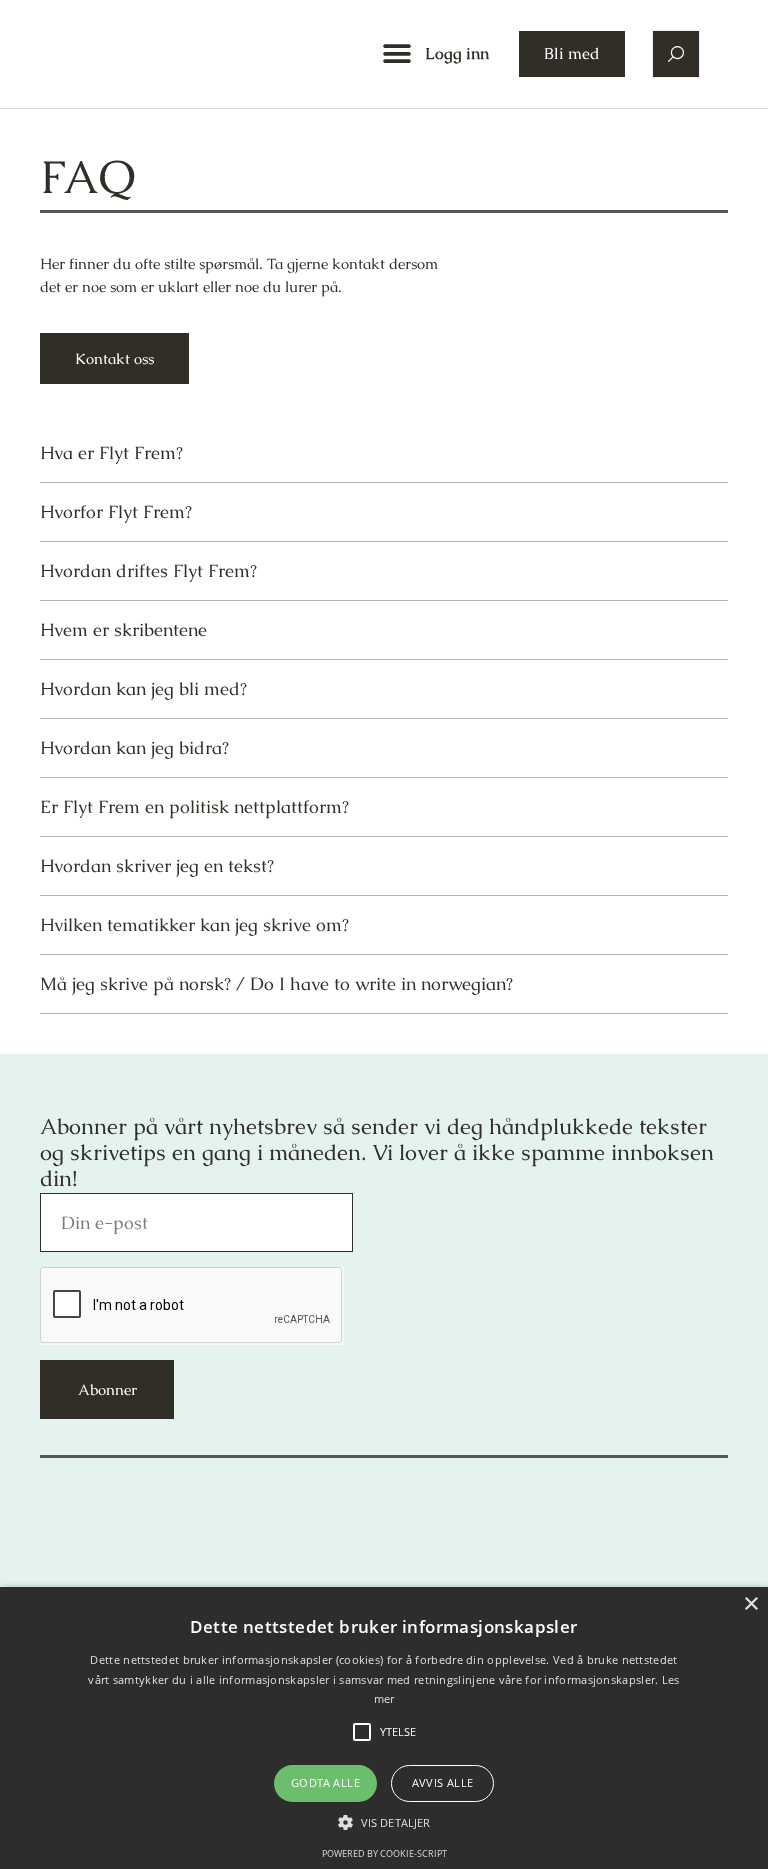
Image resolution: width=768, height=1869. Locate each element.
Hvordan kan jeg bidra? (134, 747)
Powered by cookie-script (384, 1853)
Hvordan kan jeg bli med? (143, 688)
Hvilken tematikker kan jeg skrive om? (194, 924)
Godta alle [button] (325, 1782)
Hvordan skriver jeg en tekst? (157, 865)
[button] (396, 54)
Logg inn (457, 53)
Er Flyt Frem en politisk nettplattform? (194, 806)
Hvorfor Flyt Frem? (116, 511)
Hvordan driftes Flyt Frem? (148, 570)
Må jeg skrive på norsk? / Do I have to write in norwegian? (276, 983)
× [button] (750, 1604)
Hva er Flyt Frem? (111, 452)
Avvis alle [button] (443, 1782)
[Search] (676, 54)
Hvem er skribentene (123, 629)
